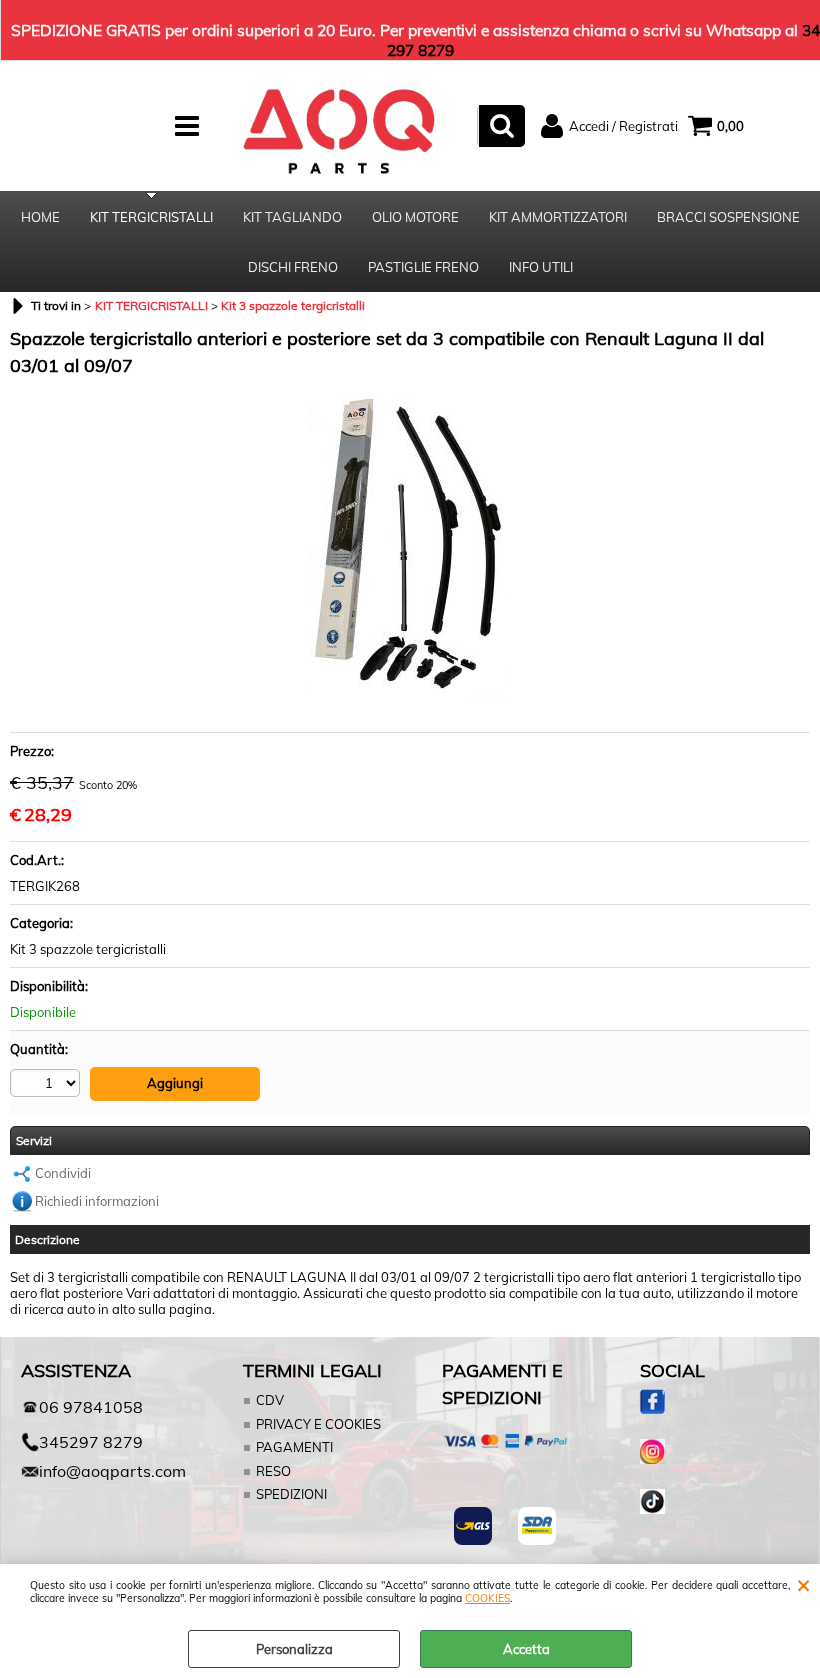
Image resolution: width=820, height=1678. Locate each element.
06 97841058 (91, 1407)
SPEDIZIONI (291, 1494)
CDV (270, 1400)
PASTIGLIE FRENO (423, 267)
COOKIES (487, 1598)
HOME (40, 217)
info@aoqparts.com (102, 1471)
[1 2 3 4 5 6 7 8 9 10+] (47, 1083)
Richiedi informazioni (97, 1201)
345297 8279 (91, 1442)
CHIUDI (803, 1584)
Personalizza (294, 1649)
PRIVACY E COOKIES (318, 1424)
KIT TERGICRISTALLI (151, 217)
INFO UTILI (541, 267)
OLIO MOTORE (415, 217)
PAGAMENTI (294, 1447)
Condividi (63, 1173)
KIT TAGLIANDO (292, 217)
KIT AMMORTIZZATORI (558, 217)
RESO (273, 1471)
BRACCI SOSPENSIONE (728, 217)
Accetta (526, 1649)
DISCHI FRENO (293, 267)
